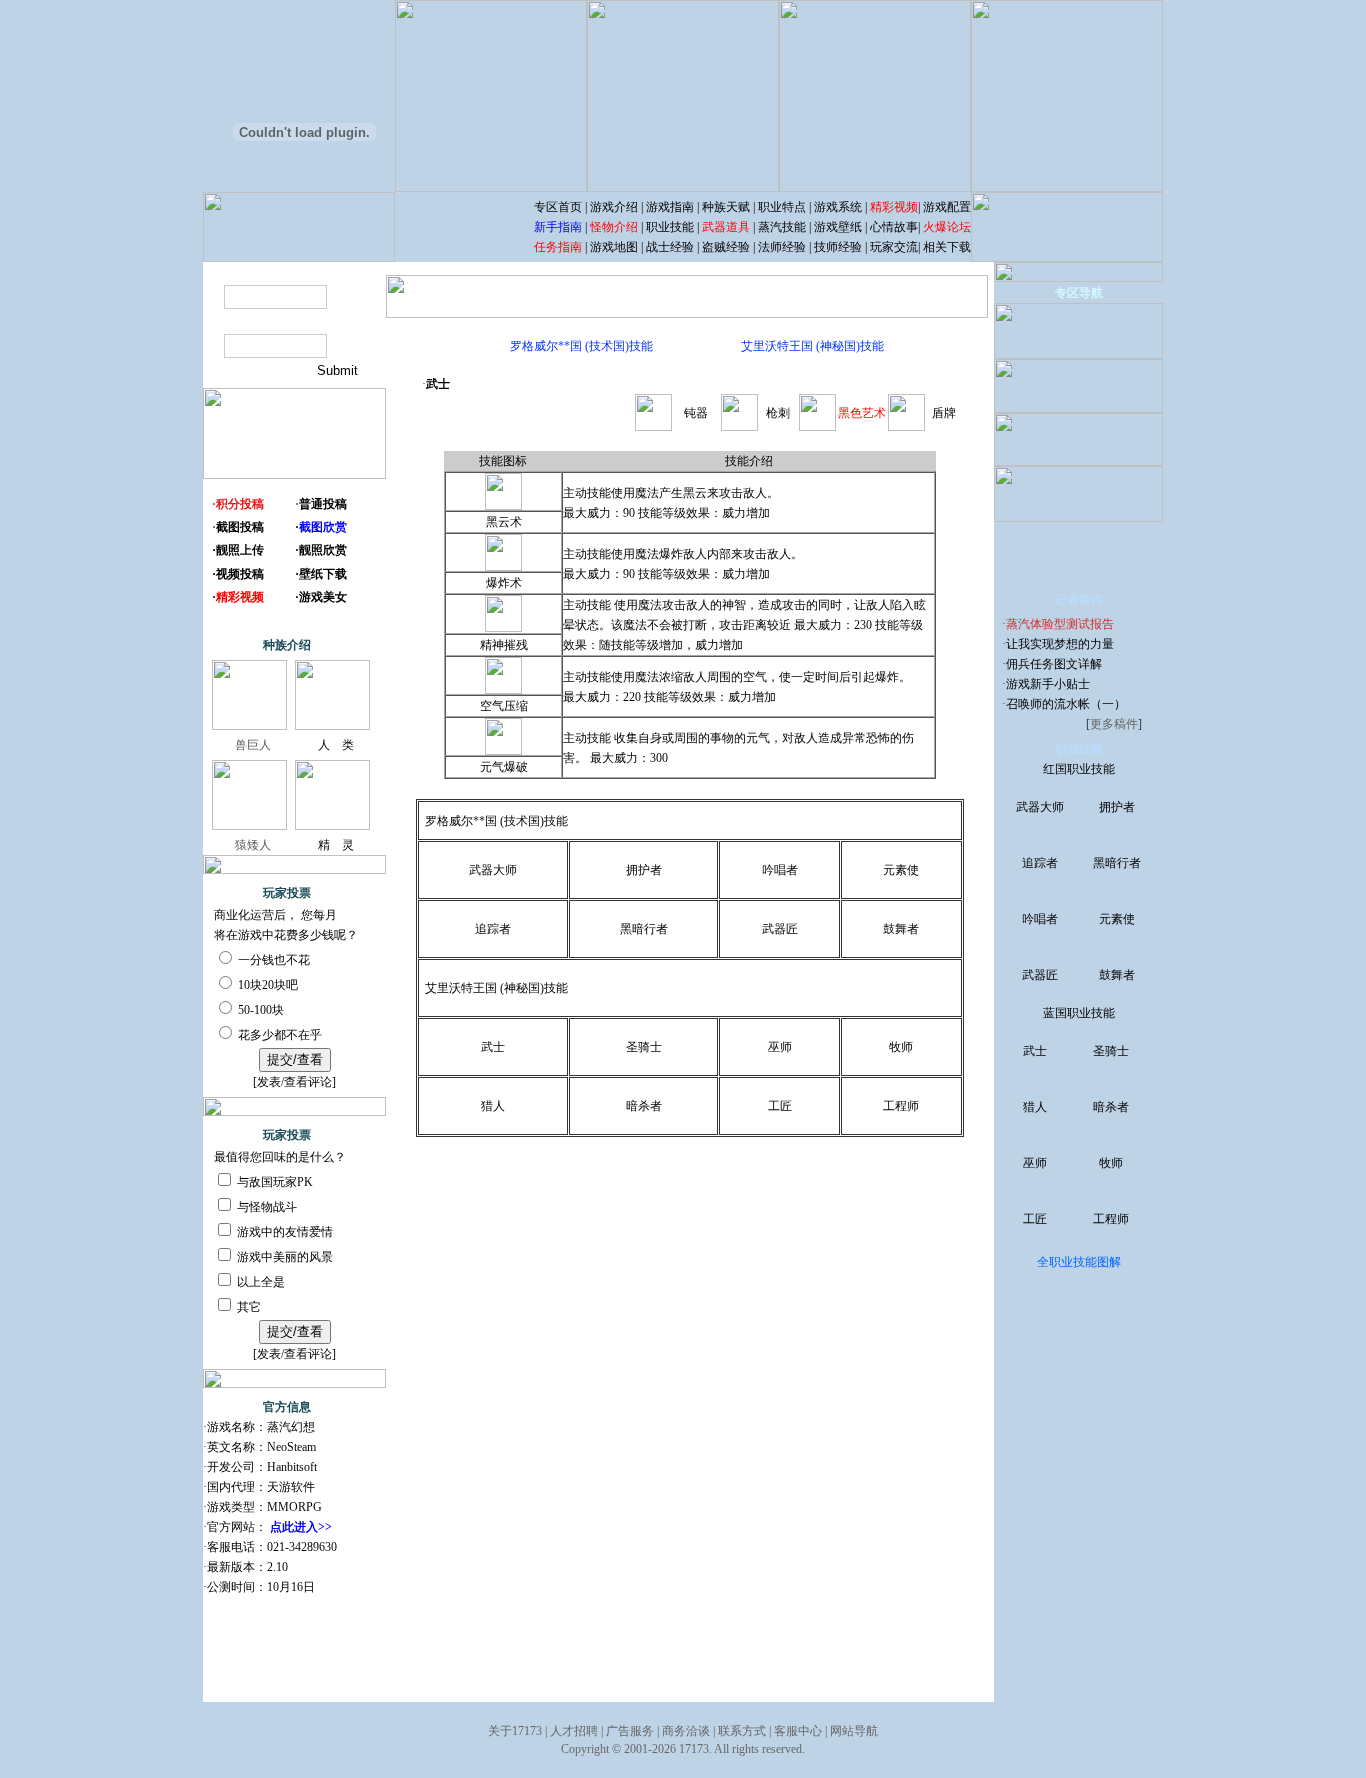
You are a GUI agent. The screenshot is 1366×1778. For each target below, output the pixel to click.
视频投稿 (240, 574)
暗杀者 (644, 1106)
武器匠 (780, 929)
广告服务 (630, 1731)
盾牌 (944, 413)
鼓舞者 (901, 929)
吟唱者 (780, 870)
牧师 (901, 1047)
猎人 (493, 1106)
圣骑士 (644, 1047)
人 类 (336, 745)
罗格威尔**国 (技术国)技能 (581, 346)
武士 (493, 1047)
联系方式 (742, 1731)
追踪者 (493, 929)
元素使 (901, 870)
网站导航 (854, 1731)
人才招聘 (574, 1731)
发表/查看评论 (294, 1082)
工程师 (901, 1106)
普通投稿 (323, 504)
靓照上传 (240, 550)
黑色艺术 (862, 413)
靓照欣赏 (323, 550)
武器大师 (493, 870)
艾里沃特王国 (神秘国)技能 (812, 346)
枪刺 (778, 413)
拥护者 (644, 870)
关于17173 (515, 1731)
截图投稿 (240, 527)
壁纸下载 (323, 574)
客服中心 (798, 1731)
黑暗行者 (644, 929)
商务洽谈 (686, 1731)
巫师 (780, 1047)
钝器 (696, 413)
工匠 (780, 1106)
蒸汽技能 (782, 227)
